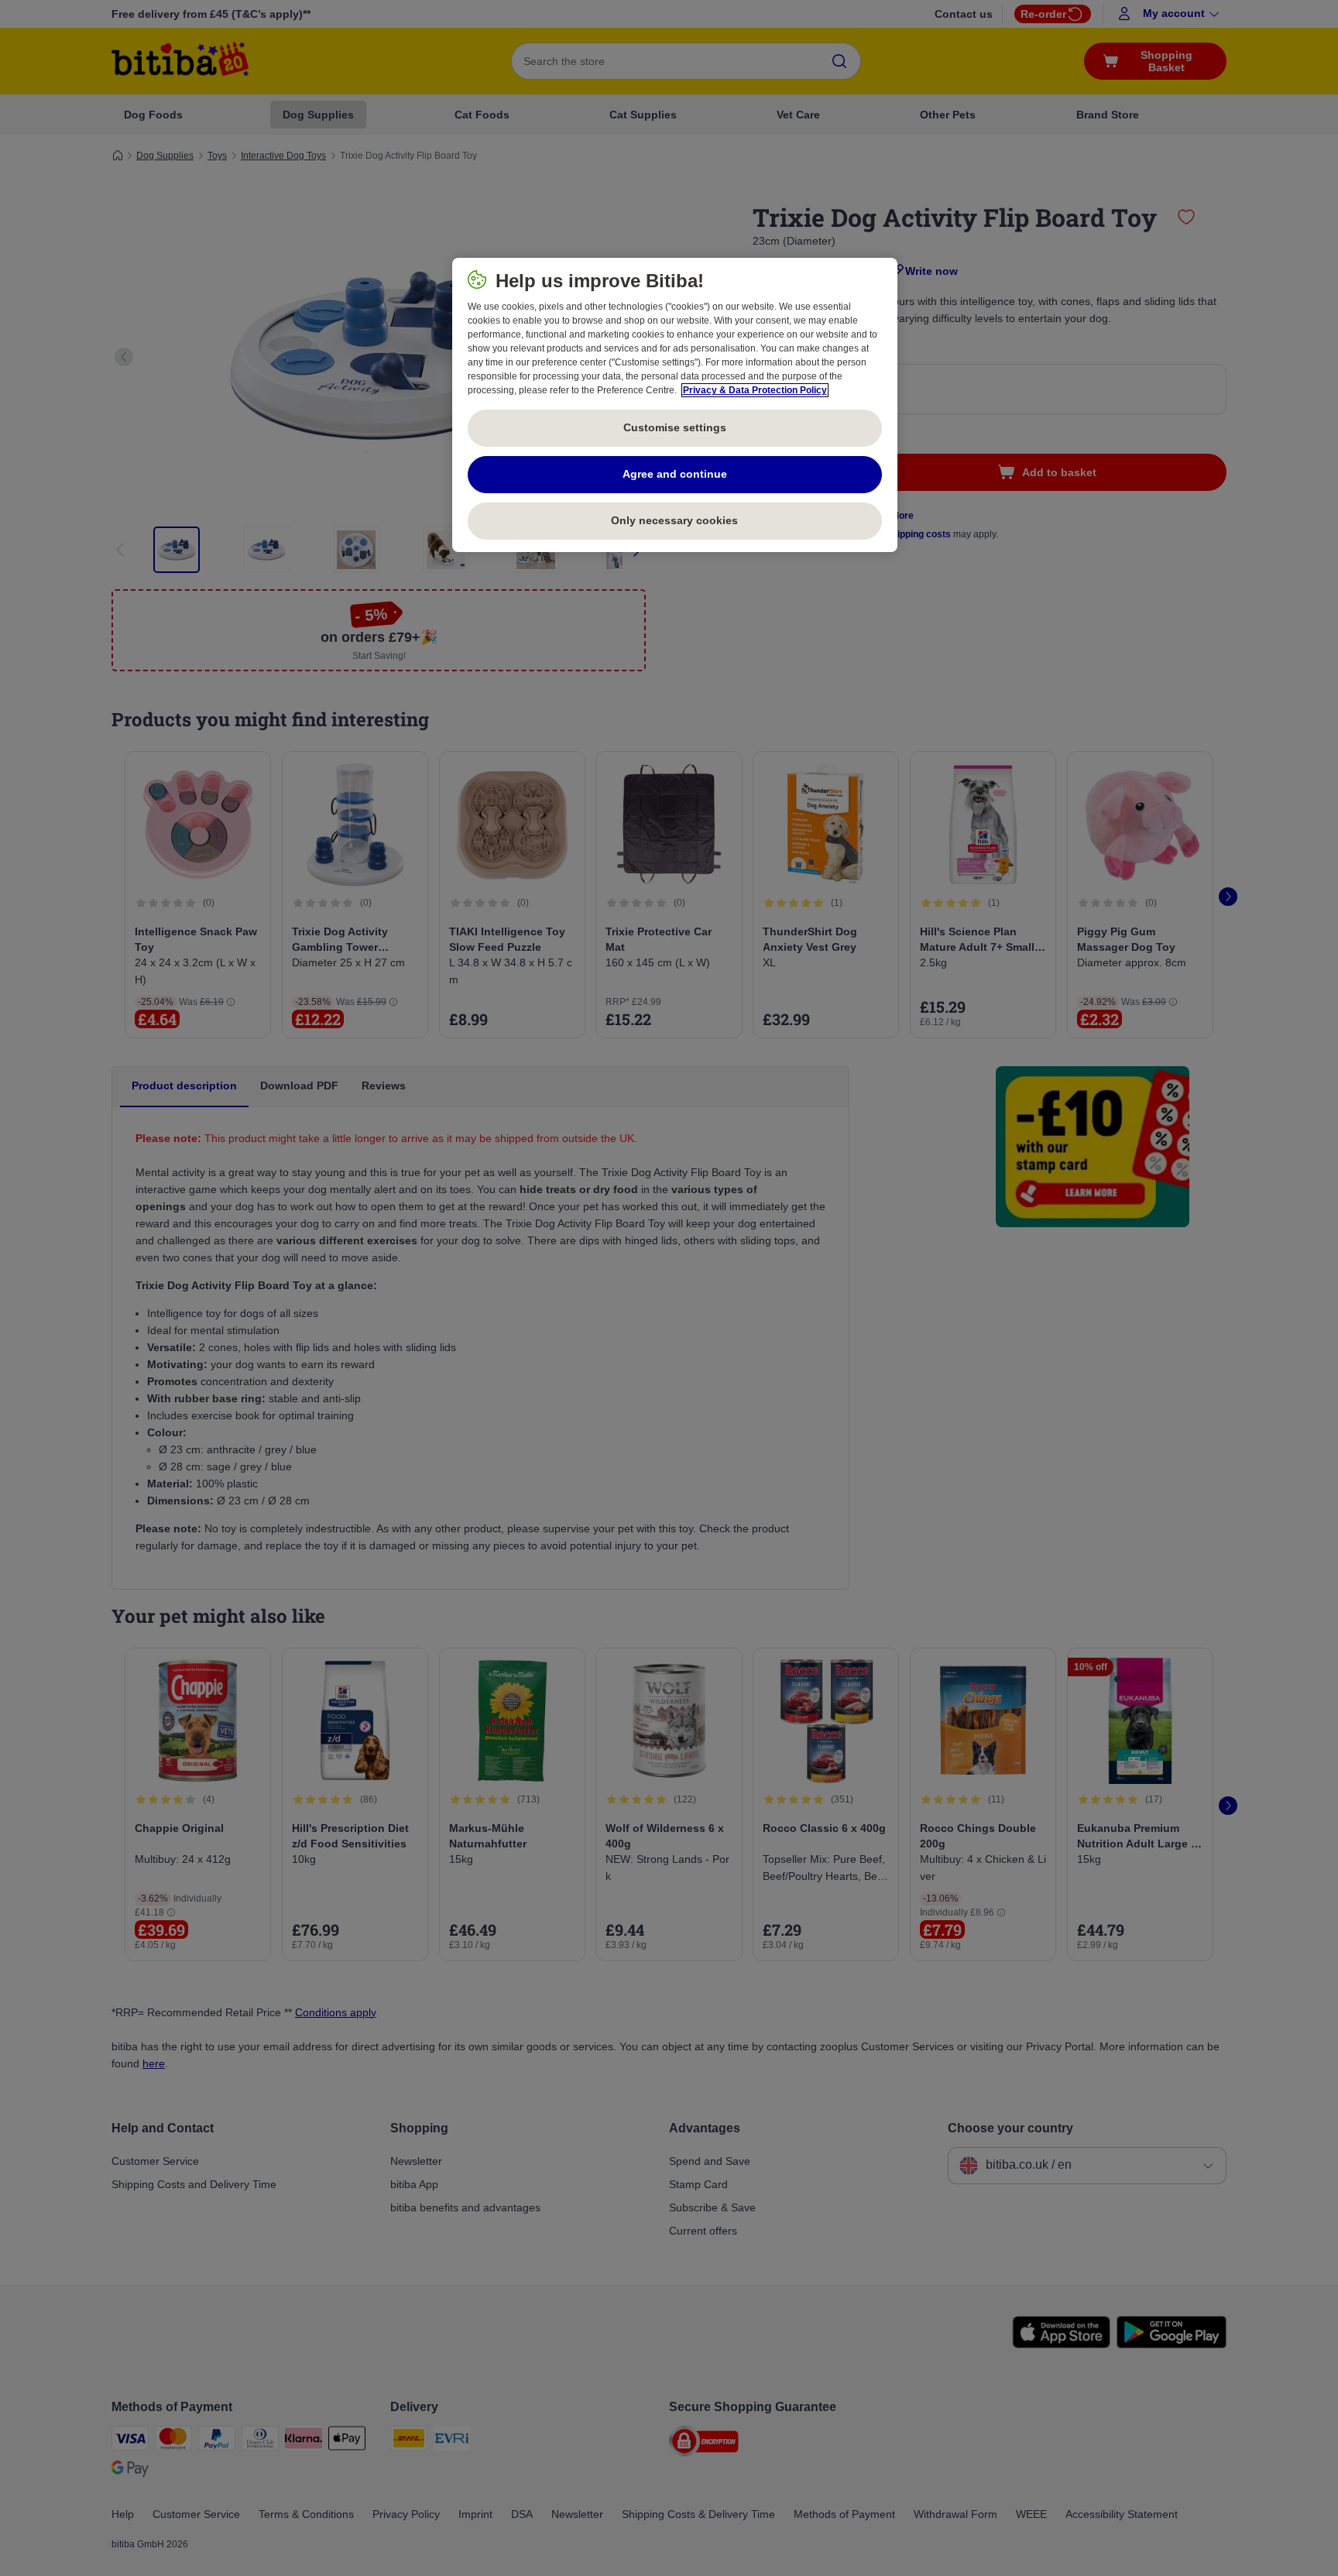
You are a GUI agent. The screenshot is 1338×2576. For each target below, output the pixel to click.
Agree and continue (675, 474)
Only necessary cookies (674, 520)
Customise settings (675, 427)
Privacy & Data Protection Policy (755, 390)
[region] (675, 405)
